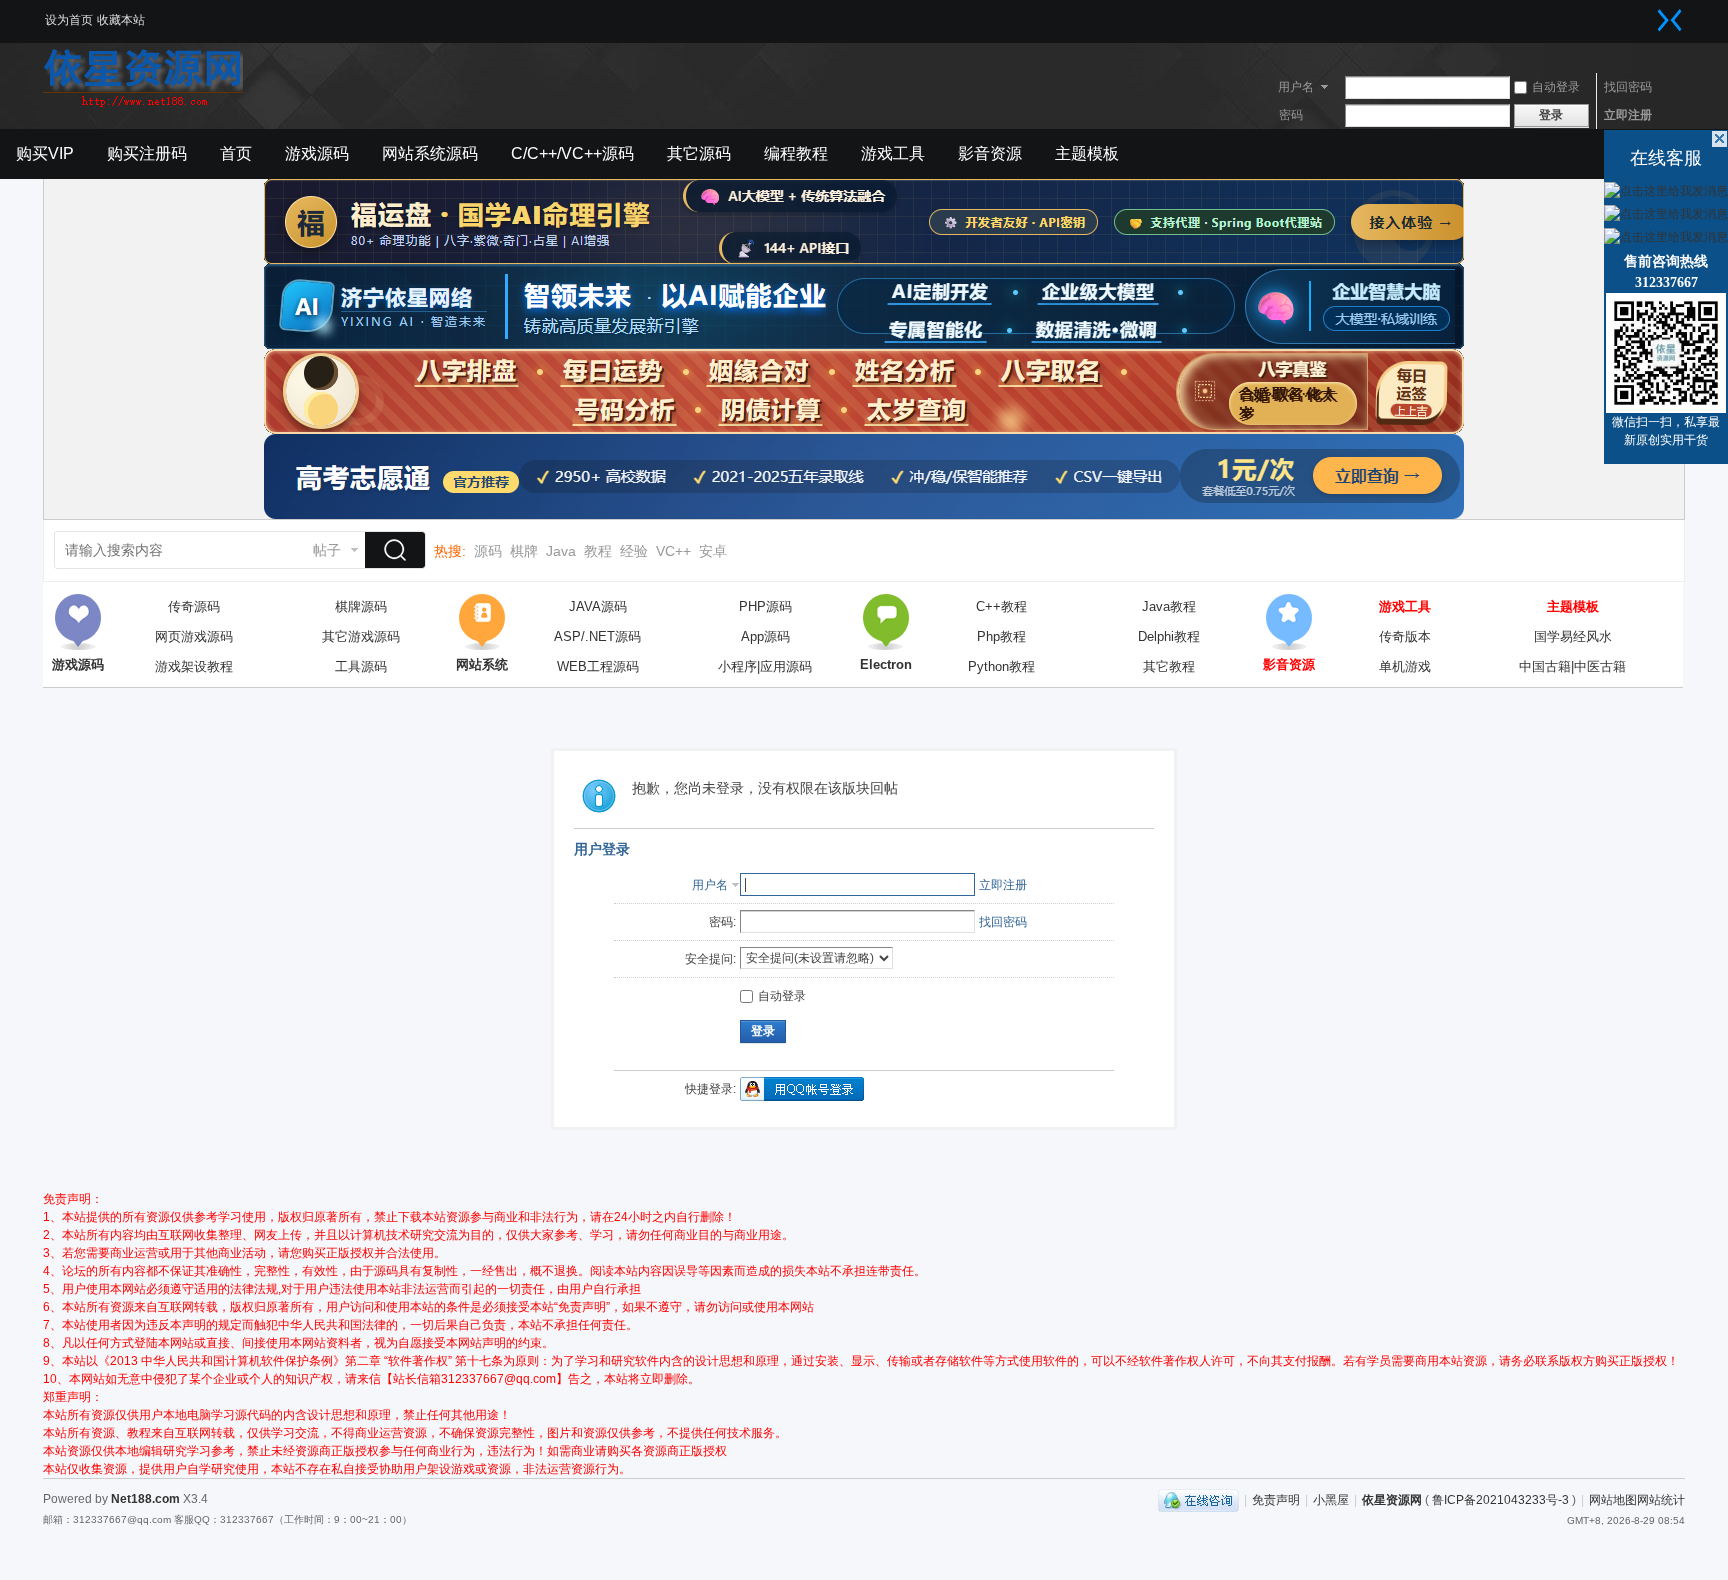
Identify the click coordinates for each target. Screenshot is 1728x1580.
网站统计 (1661, 1500)
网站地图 (1613, 1500)
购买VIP (45, 153)
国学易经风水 (1573, 636)
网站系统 (482, 622)
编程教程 (796, 153)
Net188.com (145, 1499)
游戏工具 (893, 153)
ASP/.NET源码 (597, 636)
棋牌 (524, 551)
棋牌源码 (361, 606)
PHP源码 (765, 606)
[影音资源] (1289, 622)
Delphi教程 (1169, 636)
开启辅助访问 (1650, 14)
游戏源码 (317, 153)
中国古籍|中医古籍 (1572, 666)
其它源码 (699, 153)
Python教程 (1001, 666)
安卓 (713, 551)
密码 (1291, 115)
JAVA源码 (598, 606)
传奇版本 (1405, 636)
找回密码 (1628, 87)
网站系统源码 (430, 153)
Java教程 (1169, 606)
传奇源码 (194, 606)
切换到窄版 (1670, 20)
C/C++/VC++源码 (572, 153)
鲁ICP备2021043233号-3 (1500, 1500)
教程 (598, 551)
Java (561, 551)
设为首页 (69, 20)
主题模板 (1087, 153)
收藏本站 (121, 20)
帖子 (327, 550)
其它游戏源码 (361, 636)
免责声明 (1276, 1500)
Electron (886, 622)
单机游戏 (1405, 666)
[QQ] (1198, 1500)
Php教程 (1001, 636)
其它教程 (1169, 666)
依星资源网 (1392, 1500)
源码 (488, 551)
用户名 (1296, 87)
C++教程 (1001, 606)
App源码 (765, 636)
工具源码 (361, 666)
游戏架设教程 (194, 666)
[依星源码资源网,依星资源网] (143, 105)
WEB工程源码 (598, 666)
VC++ (673, 551)
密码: (722, 922)
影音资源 (990, 153)
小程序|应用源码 (765, 666)
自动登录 (1556, 87)
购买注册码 (147, 153)
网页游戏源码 (194, 636)
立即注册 (1628, 115)
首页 (236, 153)
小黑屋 (1331, 1500)
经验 (634, 551)
